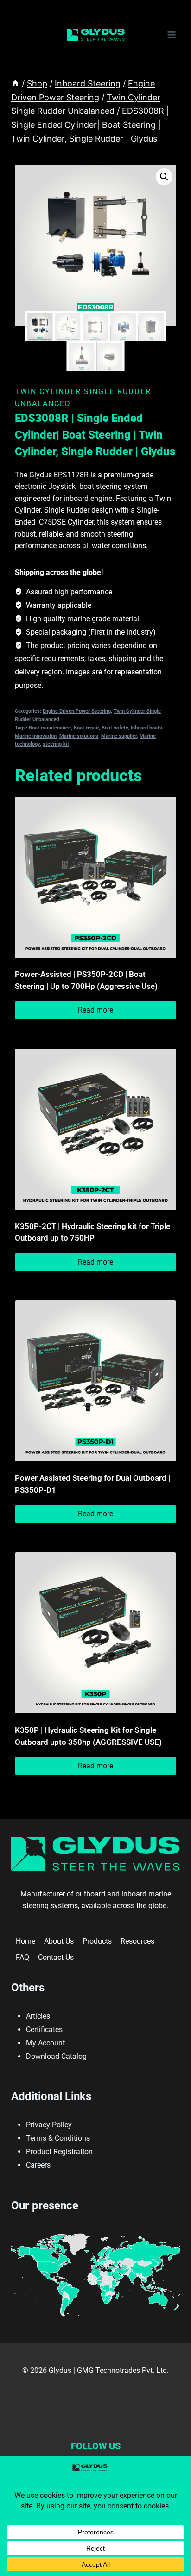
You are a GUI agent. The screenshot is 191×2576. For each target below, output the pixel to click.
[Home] (15, 83)
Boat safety (115, 728)
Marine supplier (119, 736)
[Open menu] (171, 34)
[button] (164, 177)
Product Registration (59, 2152)
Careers (38, 2165)
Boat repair (86, 728)
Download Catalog (56, 2056)
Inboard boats (146, 728)
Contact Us (56, 1957)
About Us (59, 1941)
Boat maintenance (50, 728)
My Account (45, 2043)
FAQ (22, 1957)
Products (97, 1941)
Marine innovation (36, 736)
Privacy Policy (49, 2125)
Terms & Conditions (58, 2138)
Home (25, 1941)
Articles (38, 2016)
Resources (137, 1941)
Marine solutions (79, 736)
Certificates (44, 2029)
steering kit (56, 744)
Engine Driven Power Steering (77, 711)
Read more (95, 1010)
